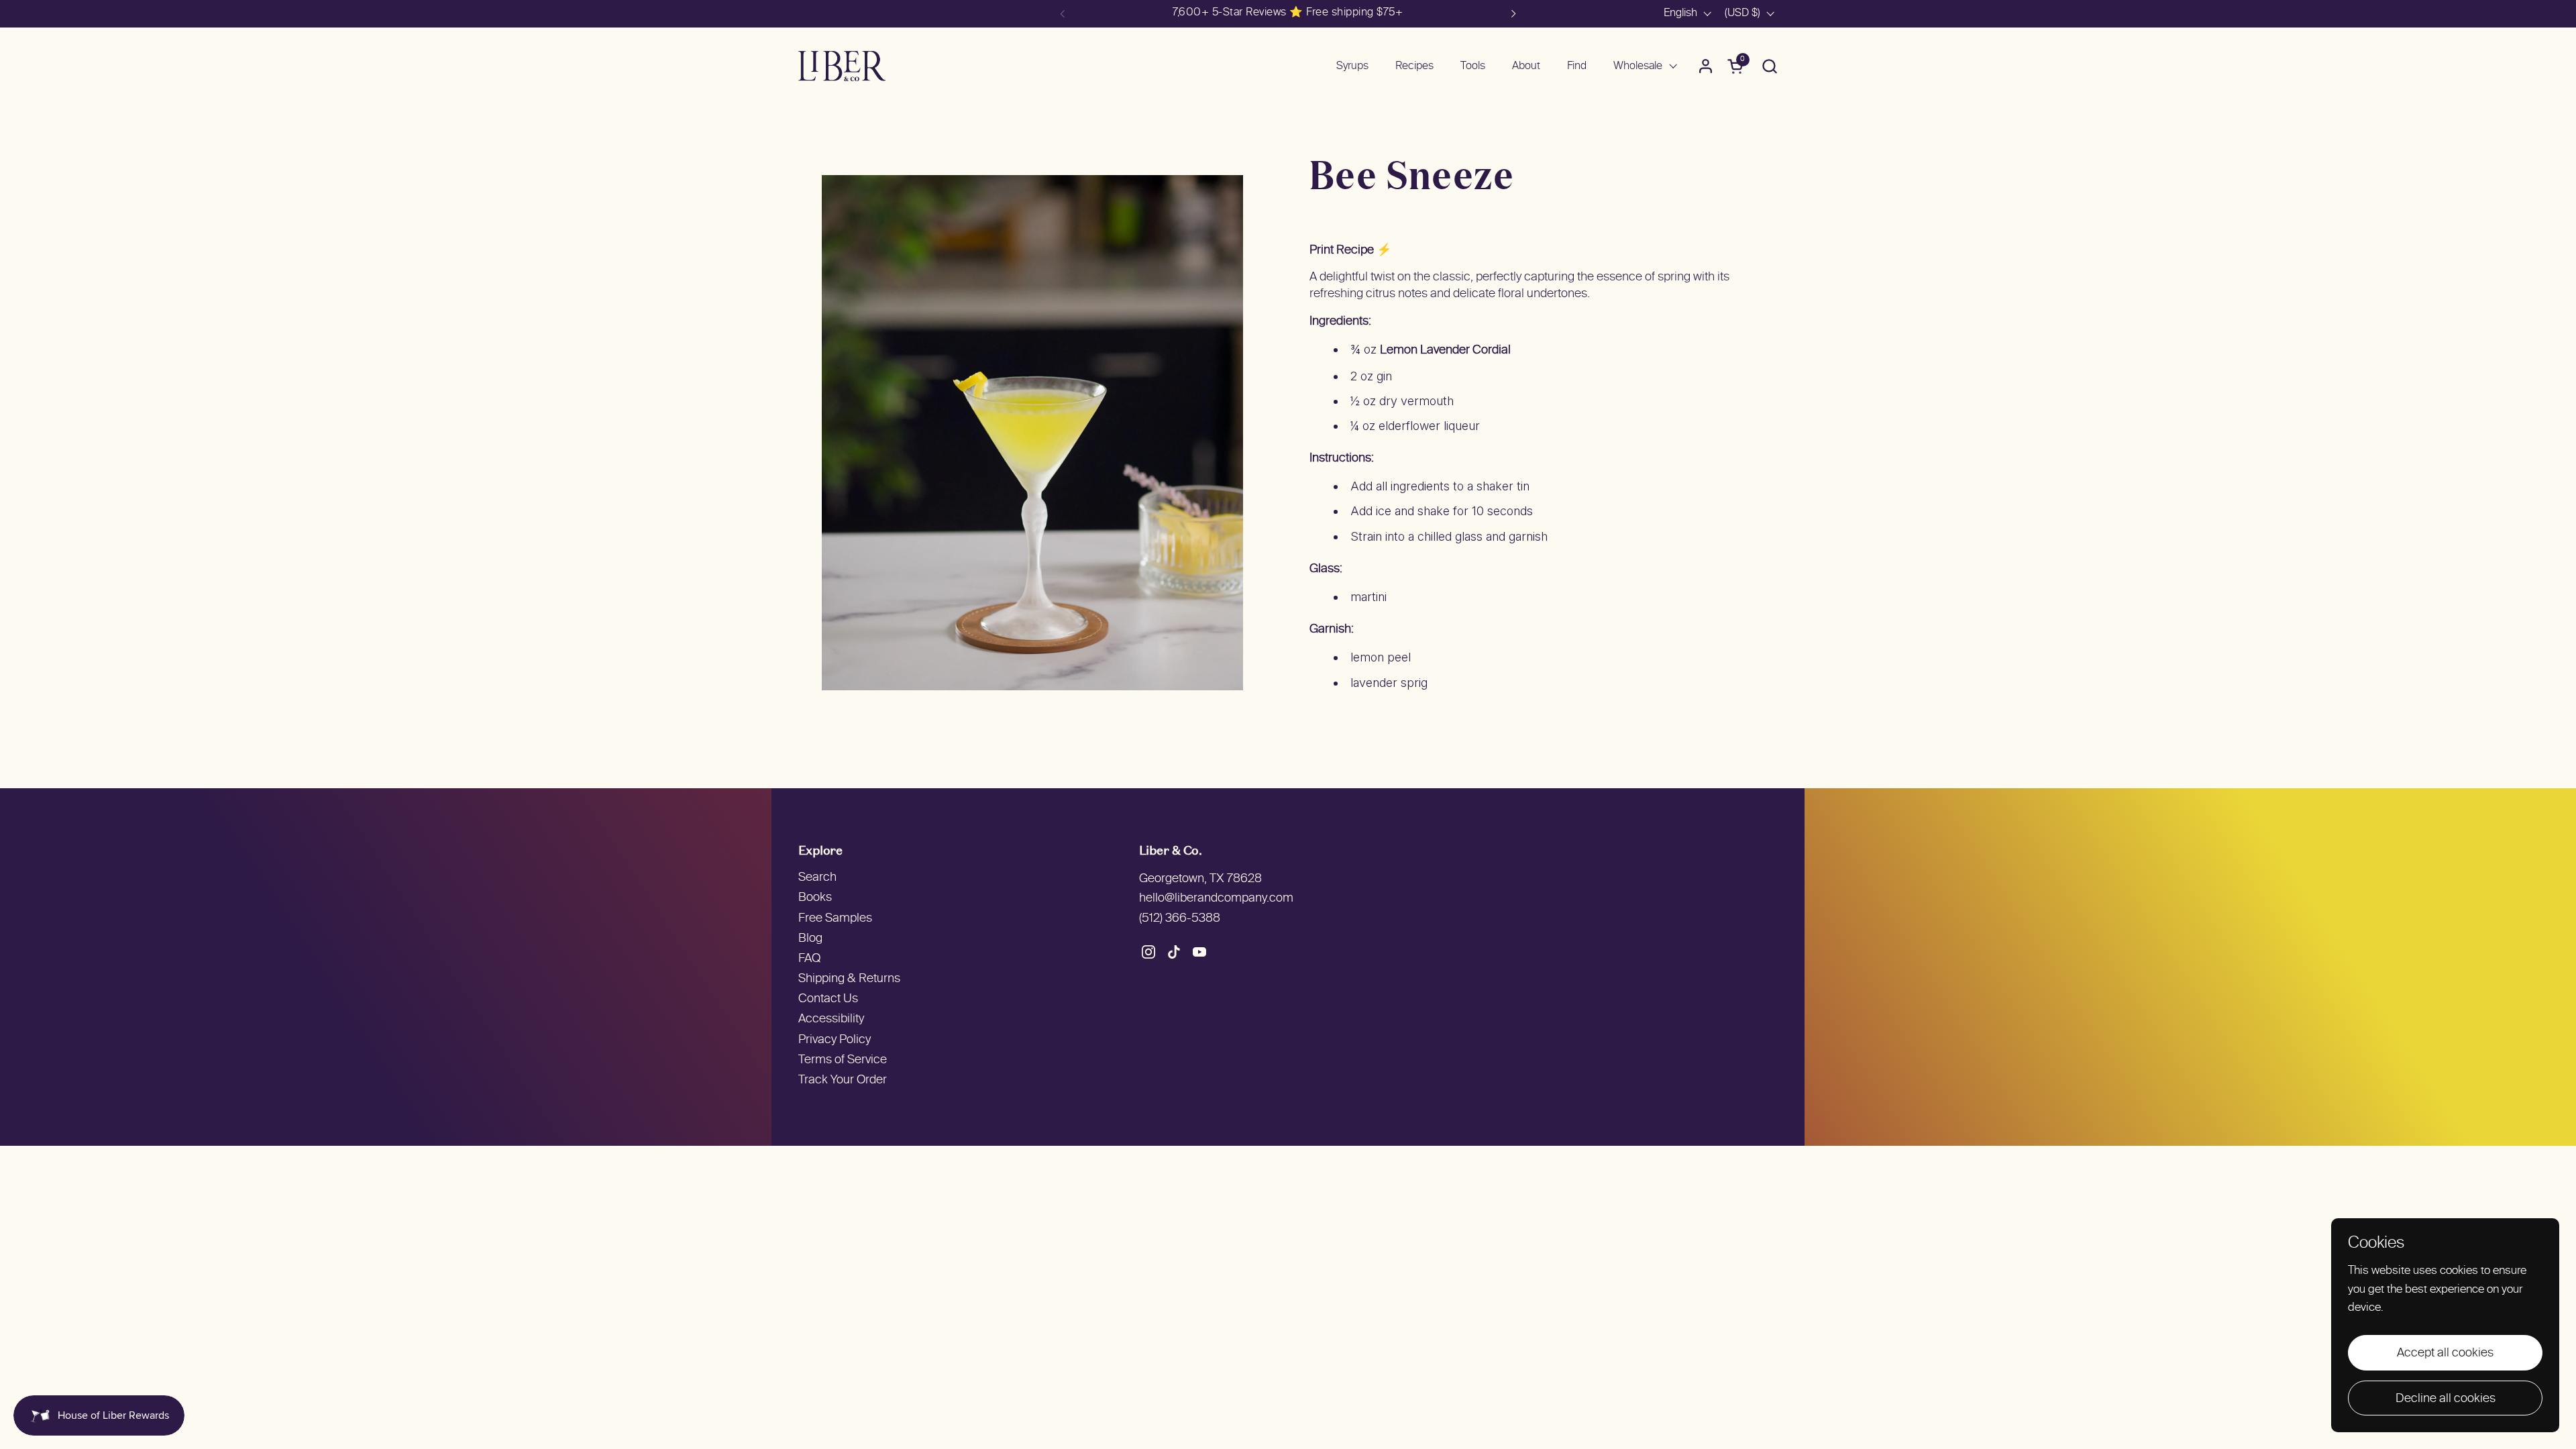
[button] (1769, 66)
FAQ (809, 959)
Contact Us (828, 999)
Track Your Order (843, 1080)
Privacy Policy (835, 1040)
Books (815, 898)
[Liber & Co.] (842, 66)
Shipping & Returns (849, 979)
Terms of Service (843, 1060)
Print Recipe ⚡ (1350, 251)
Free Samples (835, 919)
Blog (810, 939)
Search (817, 878)
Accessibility (831, 1019)
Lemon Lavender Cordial (1445, 351)
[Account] (1706, 66)
